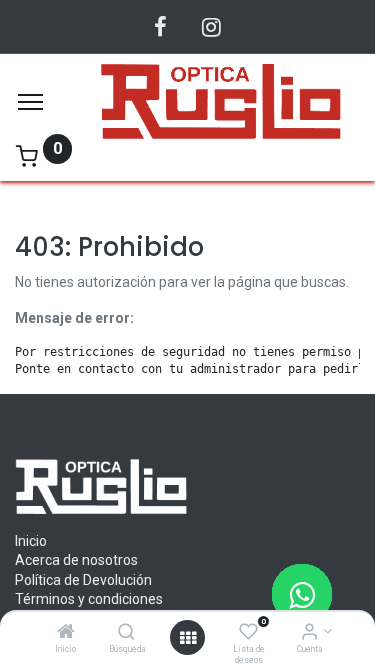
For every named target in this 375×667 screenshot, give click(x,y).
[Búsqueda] (126, 633)
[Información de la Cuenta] (309, 633)
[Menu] (30, 102)
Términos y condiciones (89, 599)
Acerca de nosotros (76, 560)
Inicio (31, 541)
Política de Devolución (83, 580)
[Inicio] (66, 633)
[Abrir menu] (188, 638)
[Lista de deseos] (248, 633)
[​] (160, 27)
